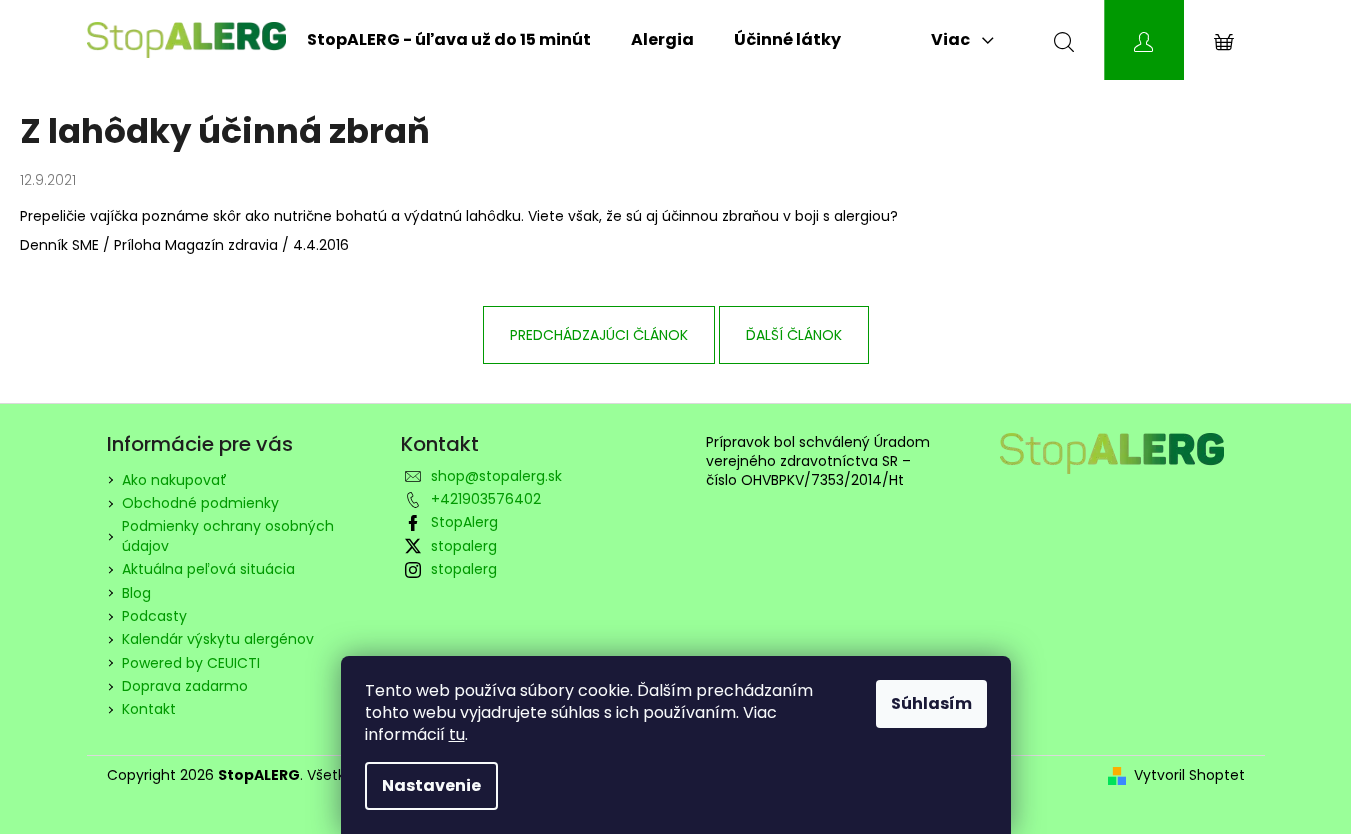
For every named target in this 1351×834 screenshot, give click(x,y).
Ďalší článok (794, 335)
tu (457, 734)
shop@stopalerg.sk (496, 476)
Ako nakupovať (174, 480)
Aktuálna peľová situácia (208, 569)
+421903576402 (486, 499)
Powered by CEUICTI (191, 663)
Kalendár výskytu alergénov (218, 639)
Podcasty (154, 616)
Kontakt (149, 709)
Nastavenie (431, 785)
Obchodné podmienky (200, 503)
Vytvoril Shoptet (1189, 775)
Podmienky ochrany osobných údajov (228, 535)
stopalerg (464, 546)
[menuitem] (449, 40)
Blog (136, 593)
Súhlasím (931, 703)
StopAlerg (464, 522)
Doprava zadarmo (185, 686)
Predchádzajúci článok (599, 335)
